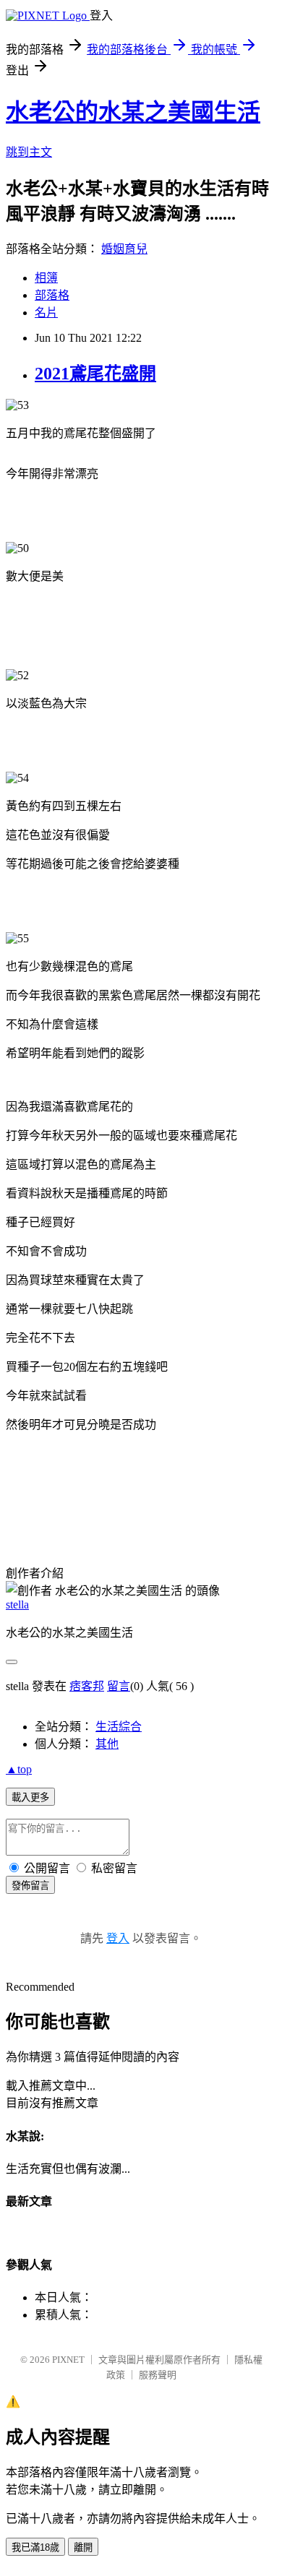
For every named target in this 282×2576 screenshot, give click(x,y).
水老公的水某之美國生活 (133, 112)
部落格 (52, 295)
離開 (83, 2547)
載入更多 (30, 1797)
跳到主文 (29, 152)
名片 (46, 313)
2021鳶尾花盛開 (95, 374)
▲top (19, 1769)
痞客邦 (87, 1686)
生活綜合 (119, 1727)
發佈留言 (30, 1886)
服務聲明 (158, 2375)
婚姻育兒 (124, 249)
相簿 (46, 278)
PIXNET (68, 2360)
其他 (107, 1744)
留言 (119, 1686)
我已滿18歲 (35, 2547)
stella (17, 1604)
